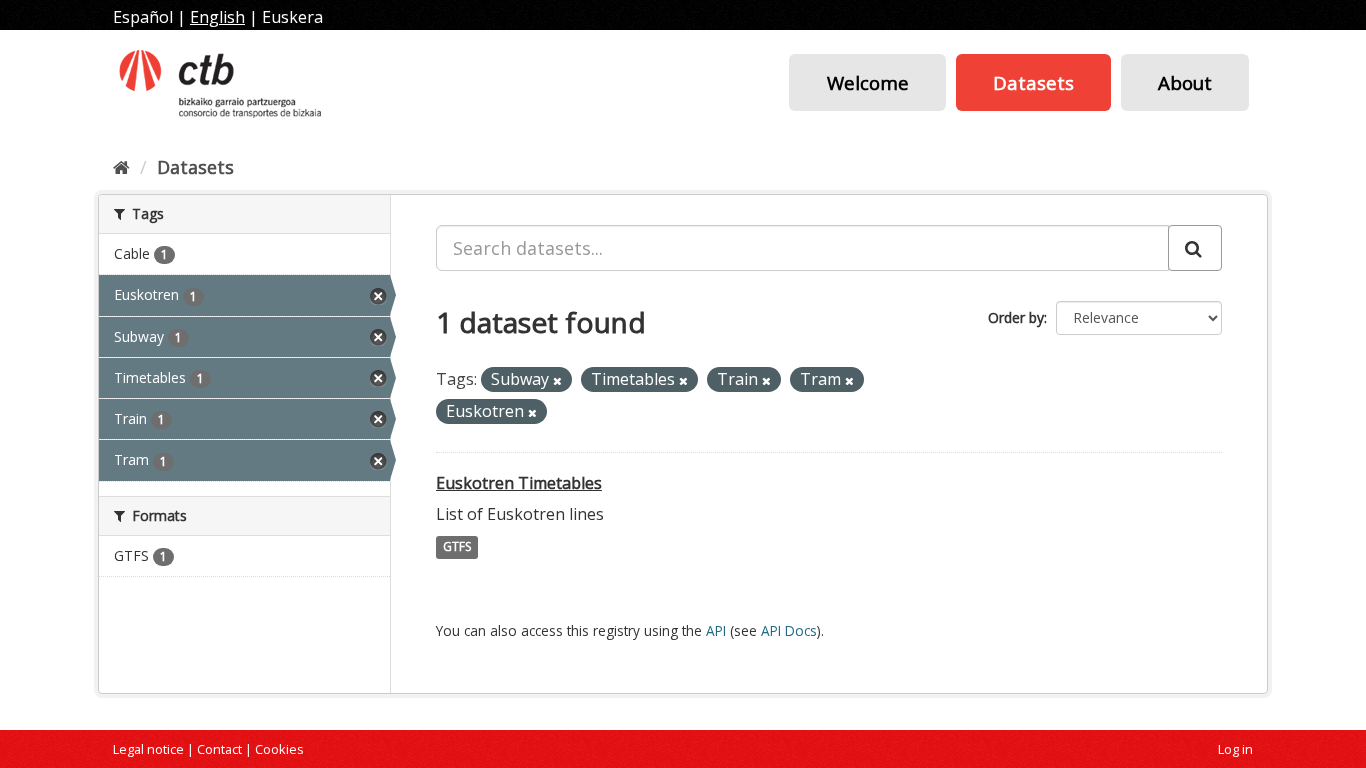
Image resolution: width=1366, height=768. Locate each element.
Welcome (868, 82)
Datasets (1033, 82)
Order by (1016, 317)
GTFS (457, 547)
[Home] (121, 167)
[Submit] (1195, 248)
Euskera (292, 17)
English (217, 17)
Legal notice (148, 749)
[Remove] (557, 380)
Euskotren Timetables (519, 483)
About (1185, 82)
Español (143, 17)
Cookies (279, 749)
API (716, 630)
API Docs (789, 630)
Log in (1235, 749)
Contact (219, 749)
